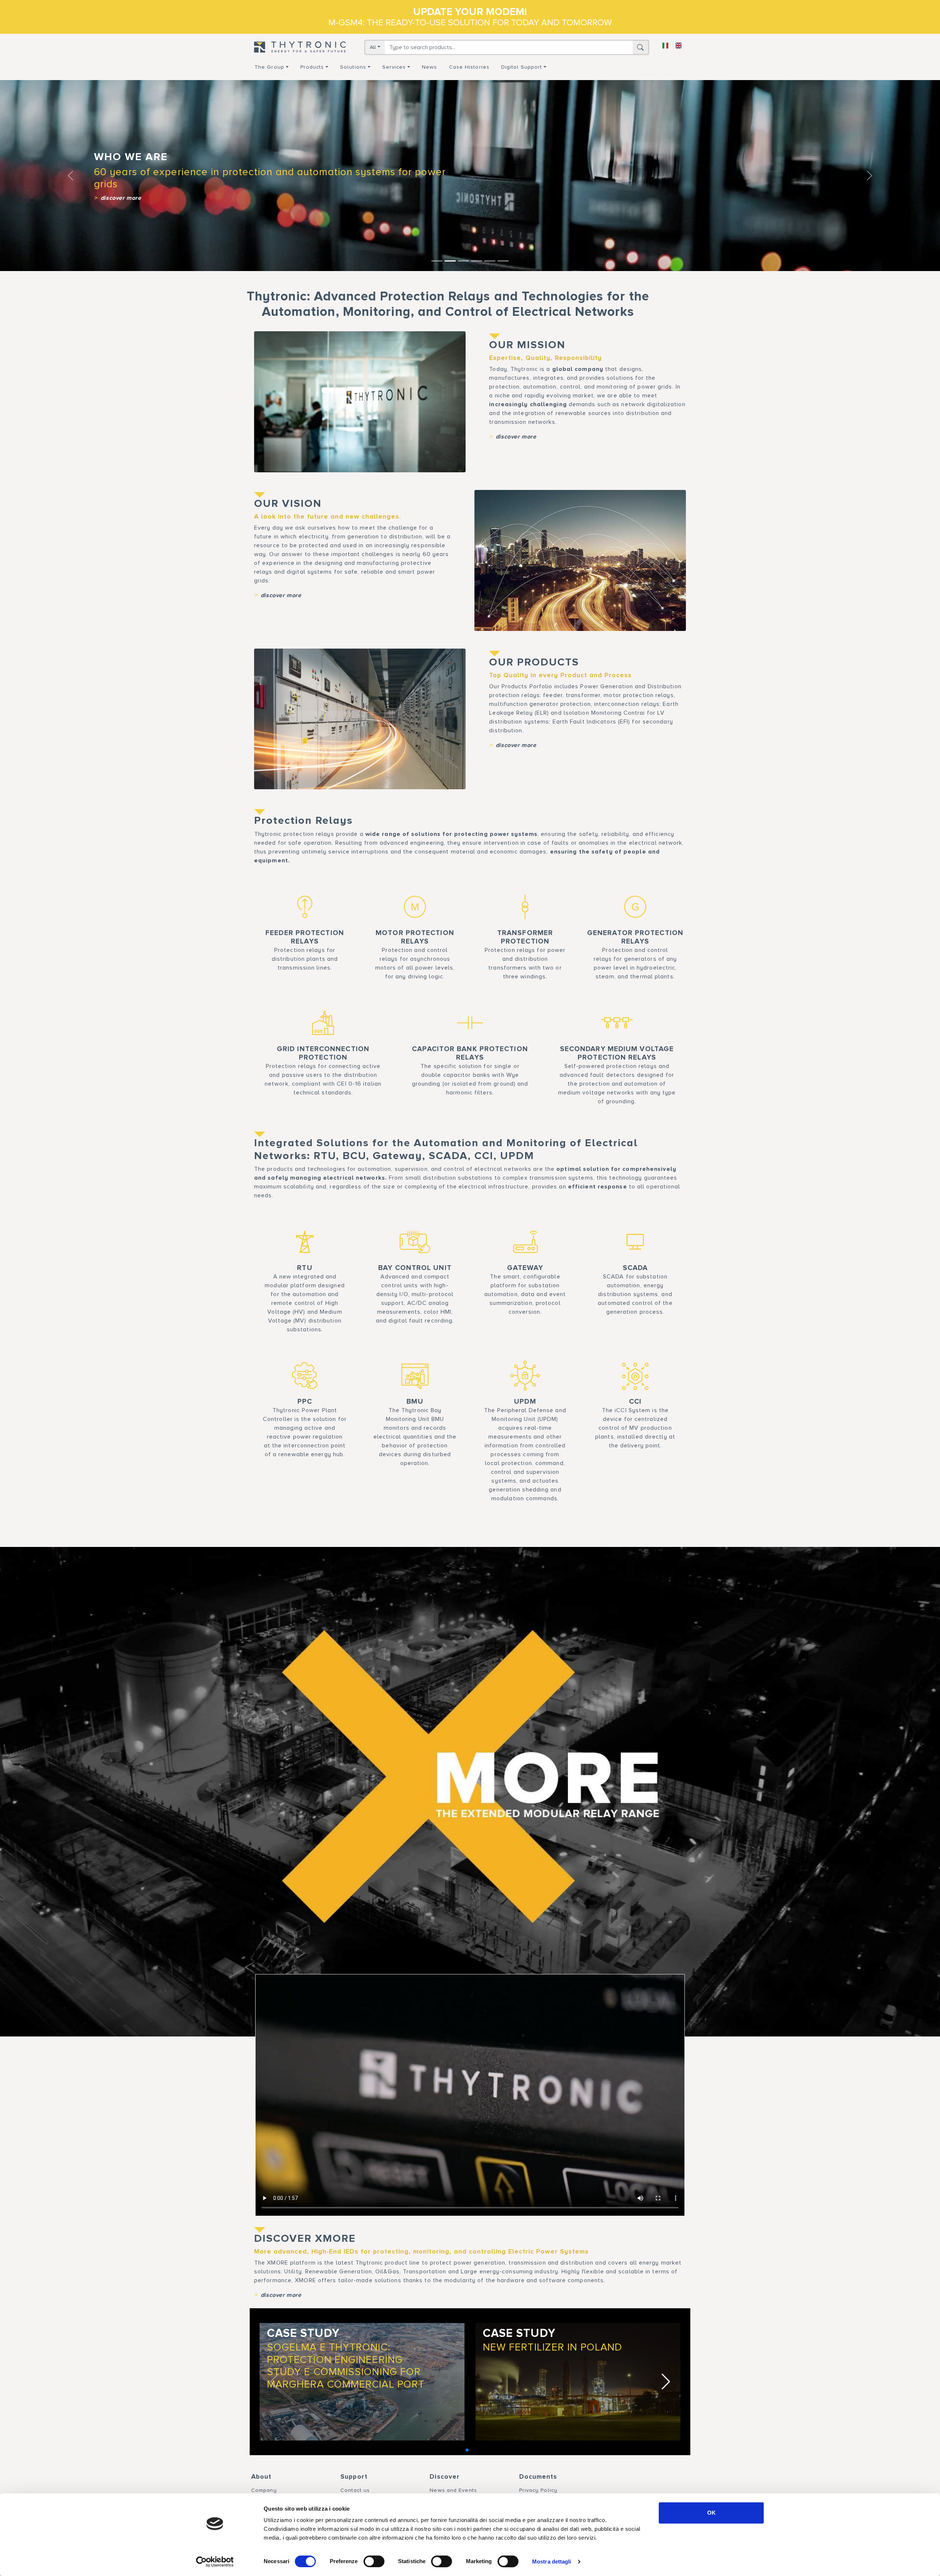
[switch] (374, 2561)
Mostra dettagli (552, 2561)
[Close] (589, 1188)
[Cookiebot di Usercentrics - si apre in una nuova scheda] (215, 2562)
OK (711, 2513)
